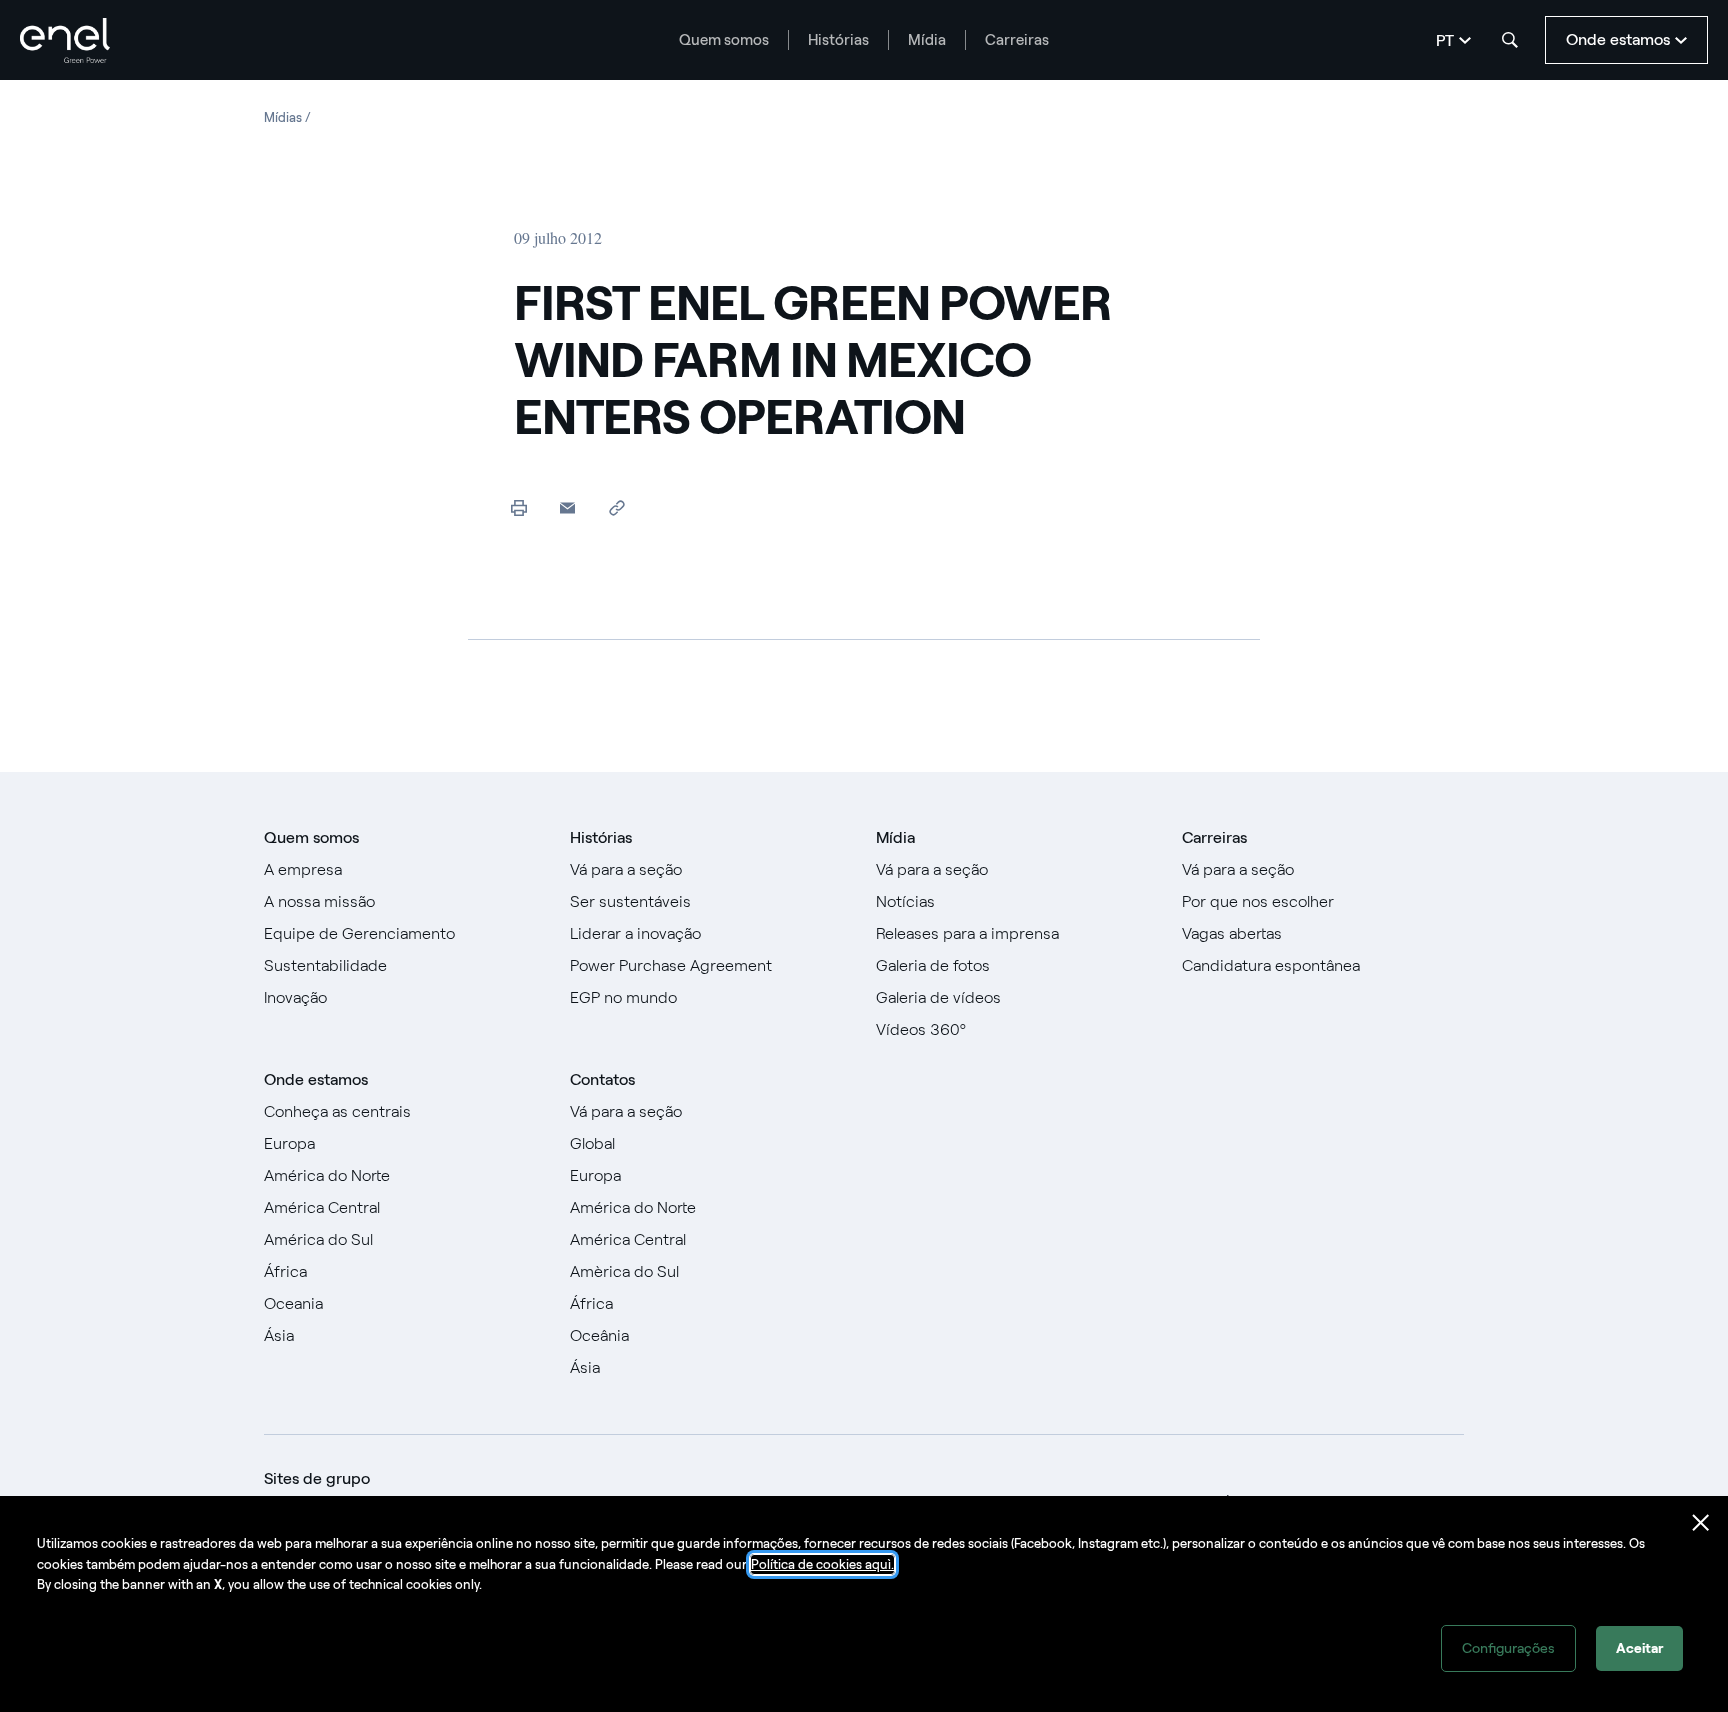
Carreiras (1017, 40)
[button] (567, 507)
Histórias (838, 40)
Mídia (927, 40)
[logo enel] (65, 40)
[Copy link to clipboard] (616, 507)
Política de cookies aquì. (822, 1564)
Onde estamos (316, 1079)
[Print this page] (518, 507)
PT (1445, 40)
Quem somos (724, 40)
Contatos (602, 1079)
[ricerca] (1510, 40)
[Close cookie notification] (1701, 1523)
